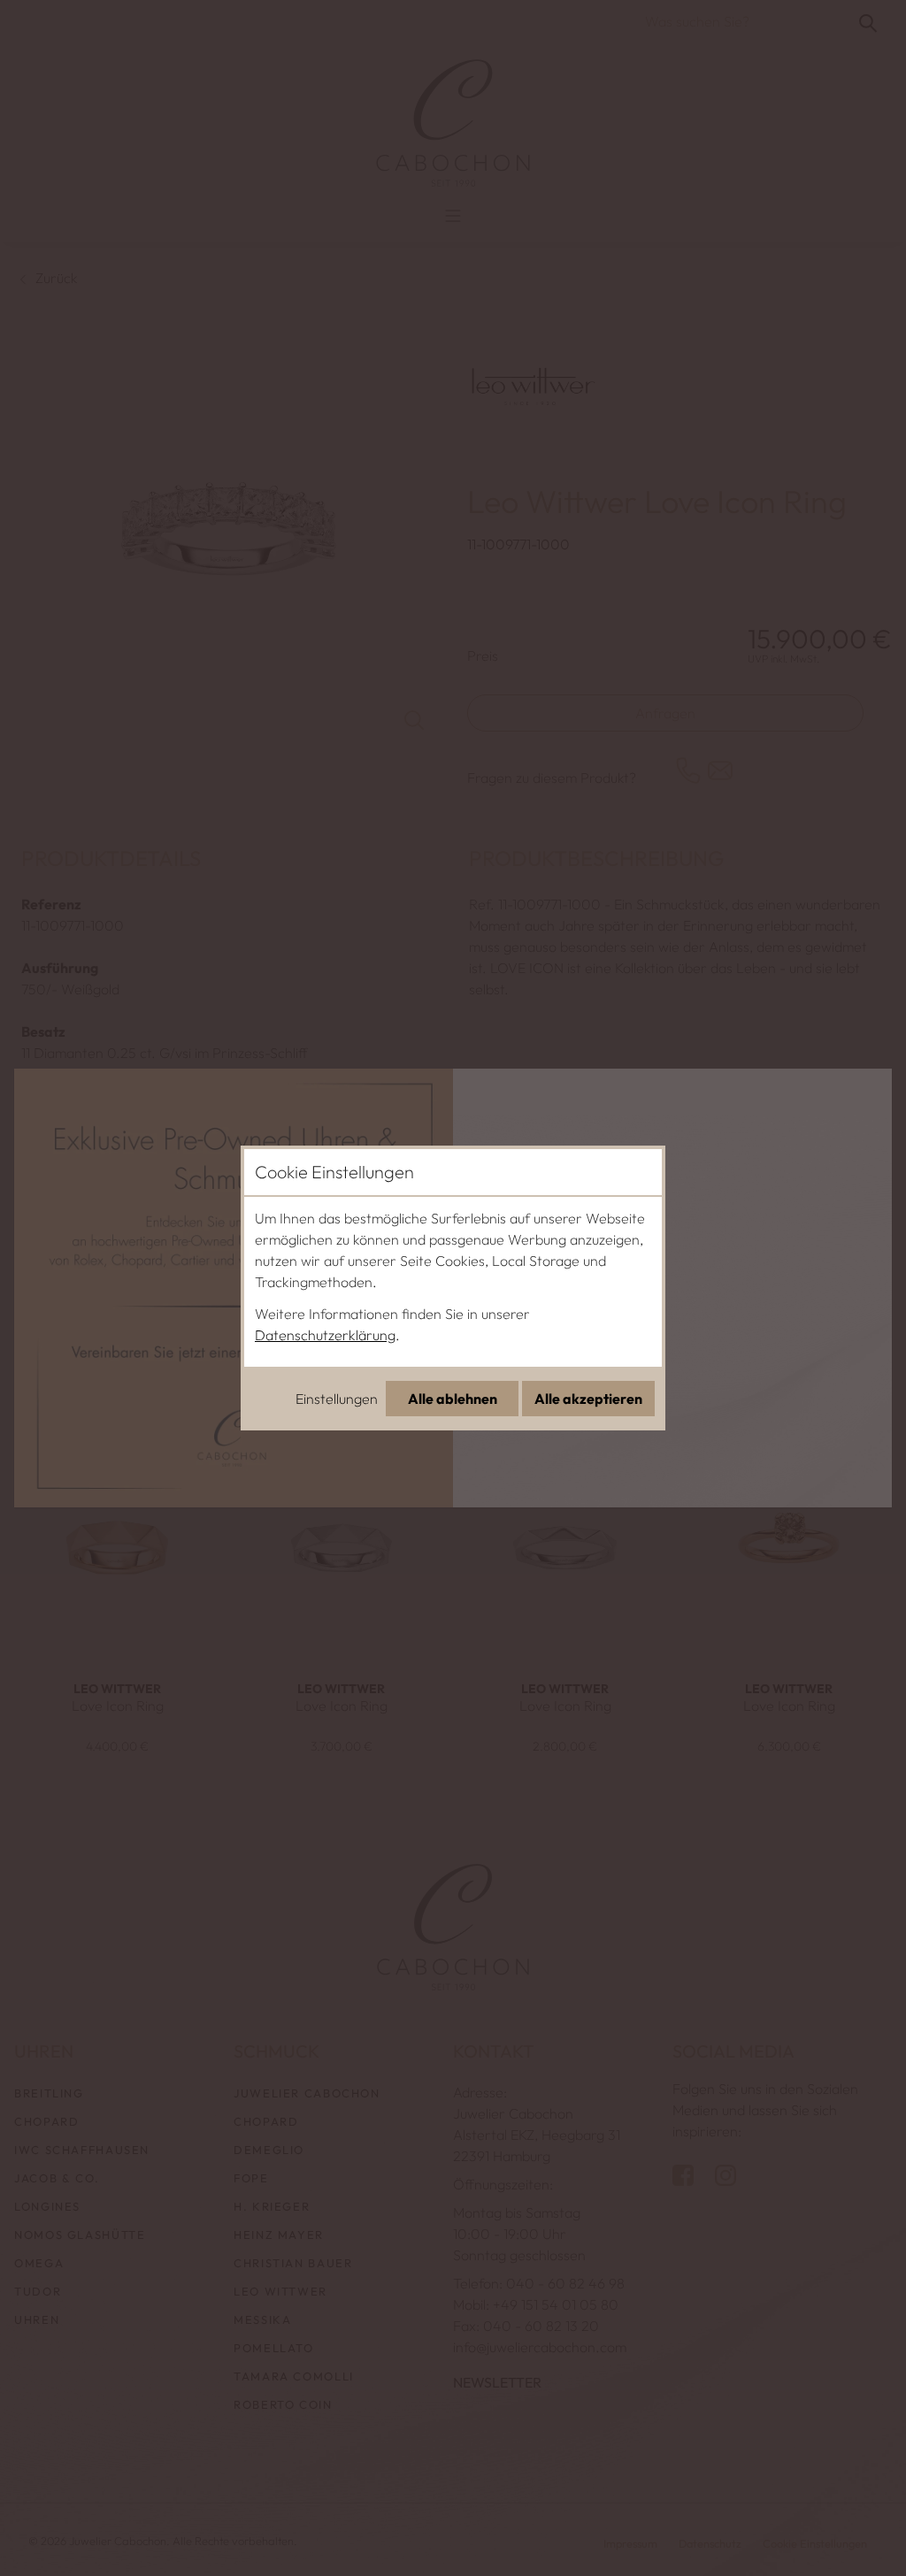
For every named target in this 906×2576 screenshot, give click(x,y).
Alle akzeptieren (588, 1399)
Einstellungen (337, 1399)
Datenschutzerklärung (325, 1335)
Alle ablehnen (453, 1399)
